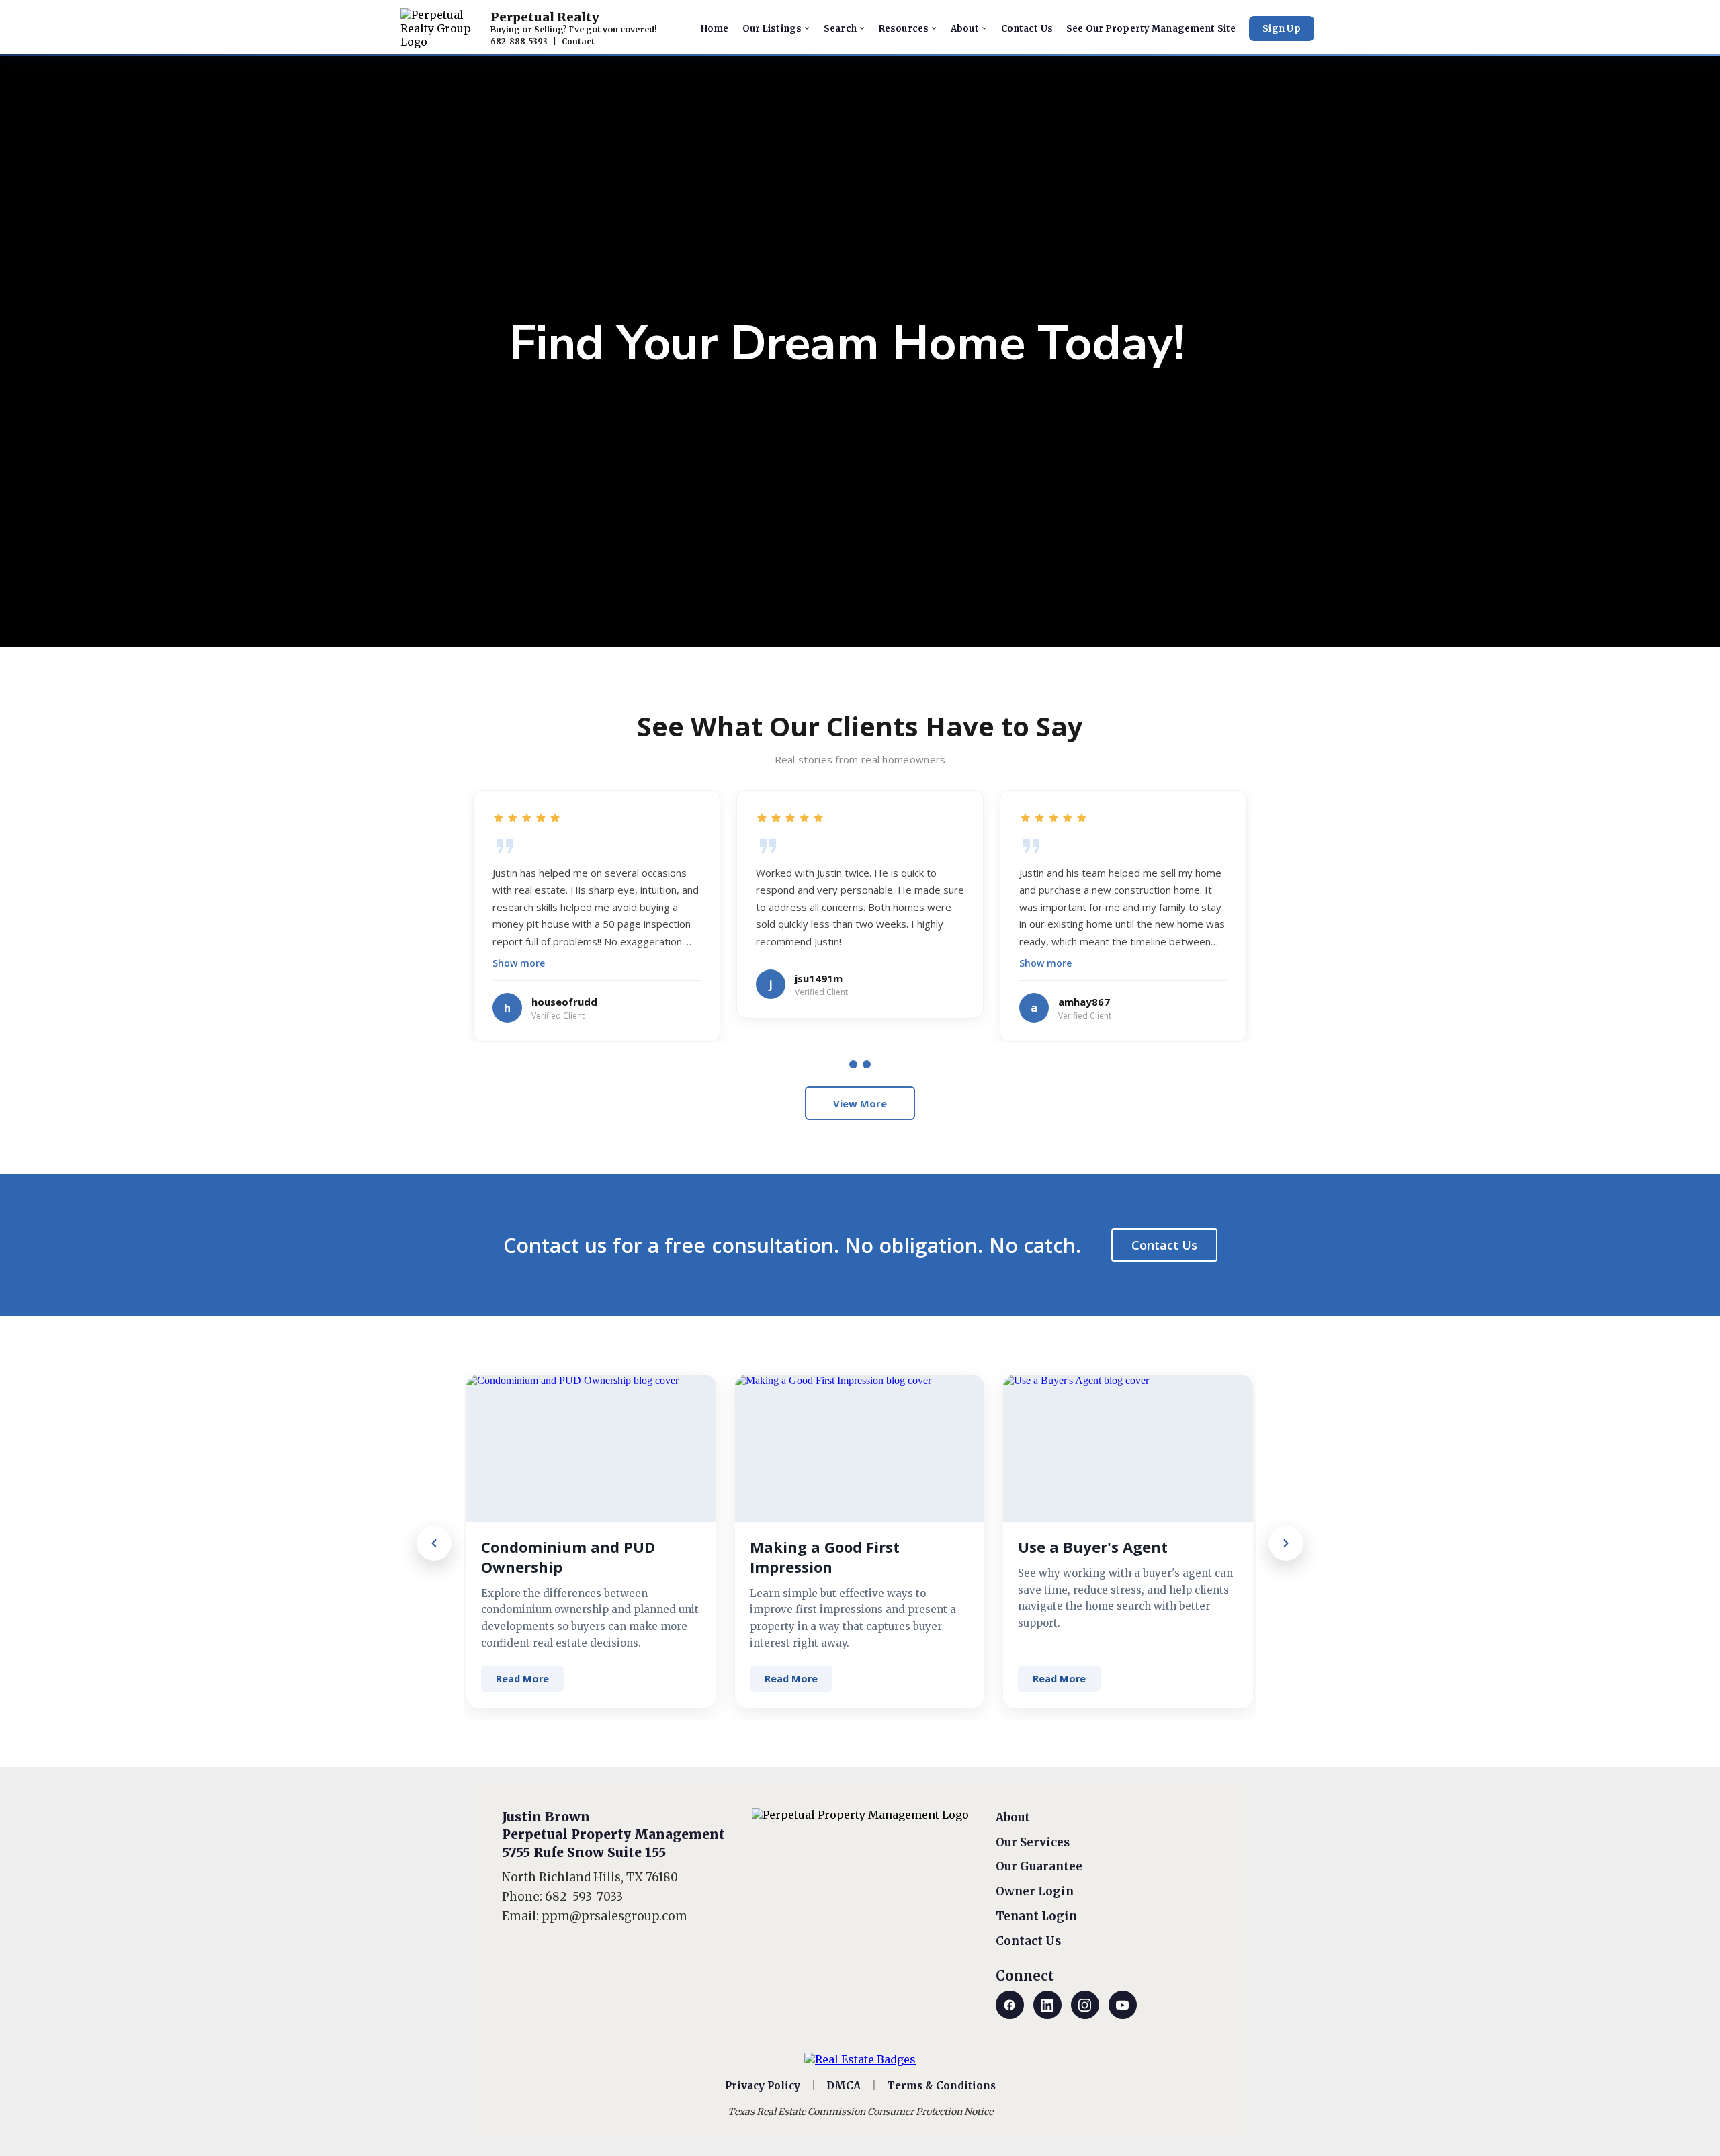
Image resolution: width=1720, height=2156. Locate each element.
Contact (578, 42)
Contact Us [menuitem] (1027, 29)
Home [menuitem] (715, 29)
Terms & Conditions (941, 2086)
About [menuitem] (965, 29)
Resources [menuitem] (904, 29)
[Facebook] (1010, 2005)
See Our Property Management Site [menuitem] (1151, 29)
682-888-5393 (519, 42)
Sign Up (1282, 29)
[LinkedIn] (1047, 2005)
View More (860, 1103)
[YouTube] (1123, 2005)
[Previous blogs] (434, 1543)
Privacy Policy (763, 2086)
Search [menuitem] (840, 29)
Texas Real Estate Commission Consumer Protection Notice (860, 2112)
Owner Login (1035, 1891)
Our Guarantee (1039, 1866)
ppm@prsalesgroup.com (614, 1916)
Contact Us (1164, 1245)
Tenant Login (1036, 1916)
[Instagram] (1085, 2005)
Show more (519, 963)
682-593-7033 (584, 1897)
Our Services (1033, 1842)
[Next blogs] (1286, 1543)
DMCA (844, 2086)
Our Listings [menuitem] (772, 29)
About (1013, 1817)
